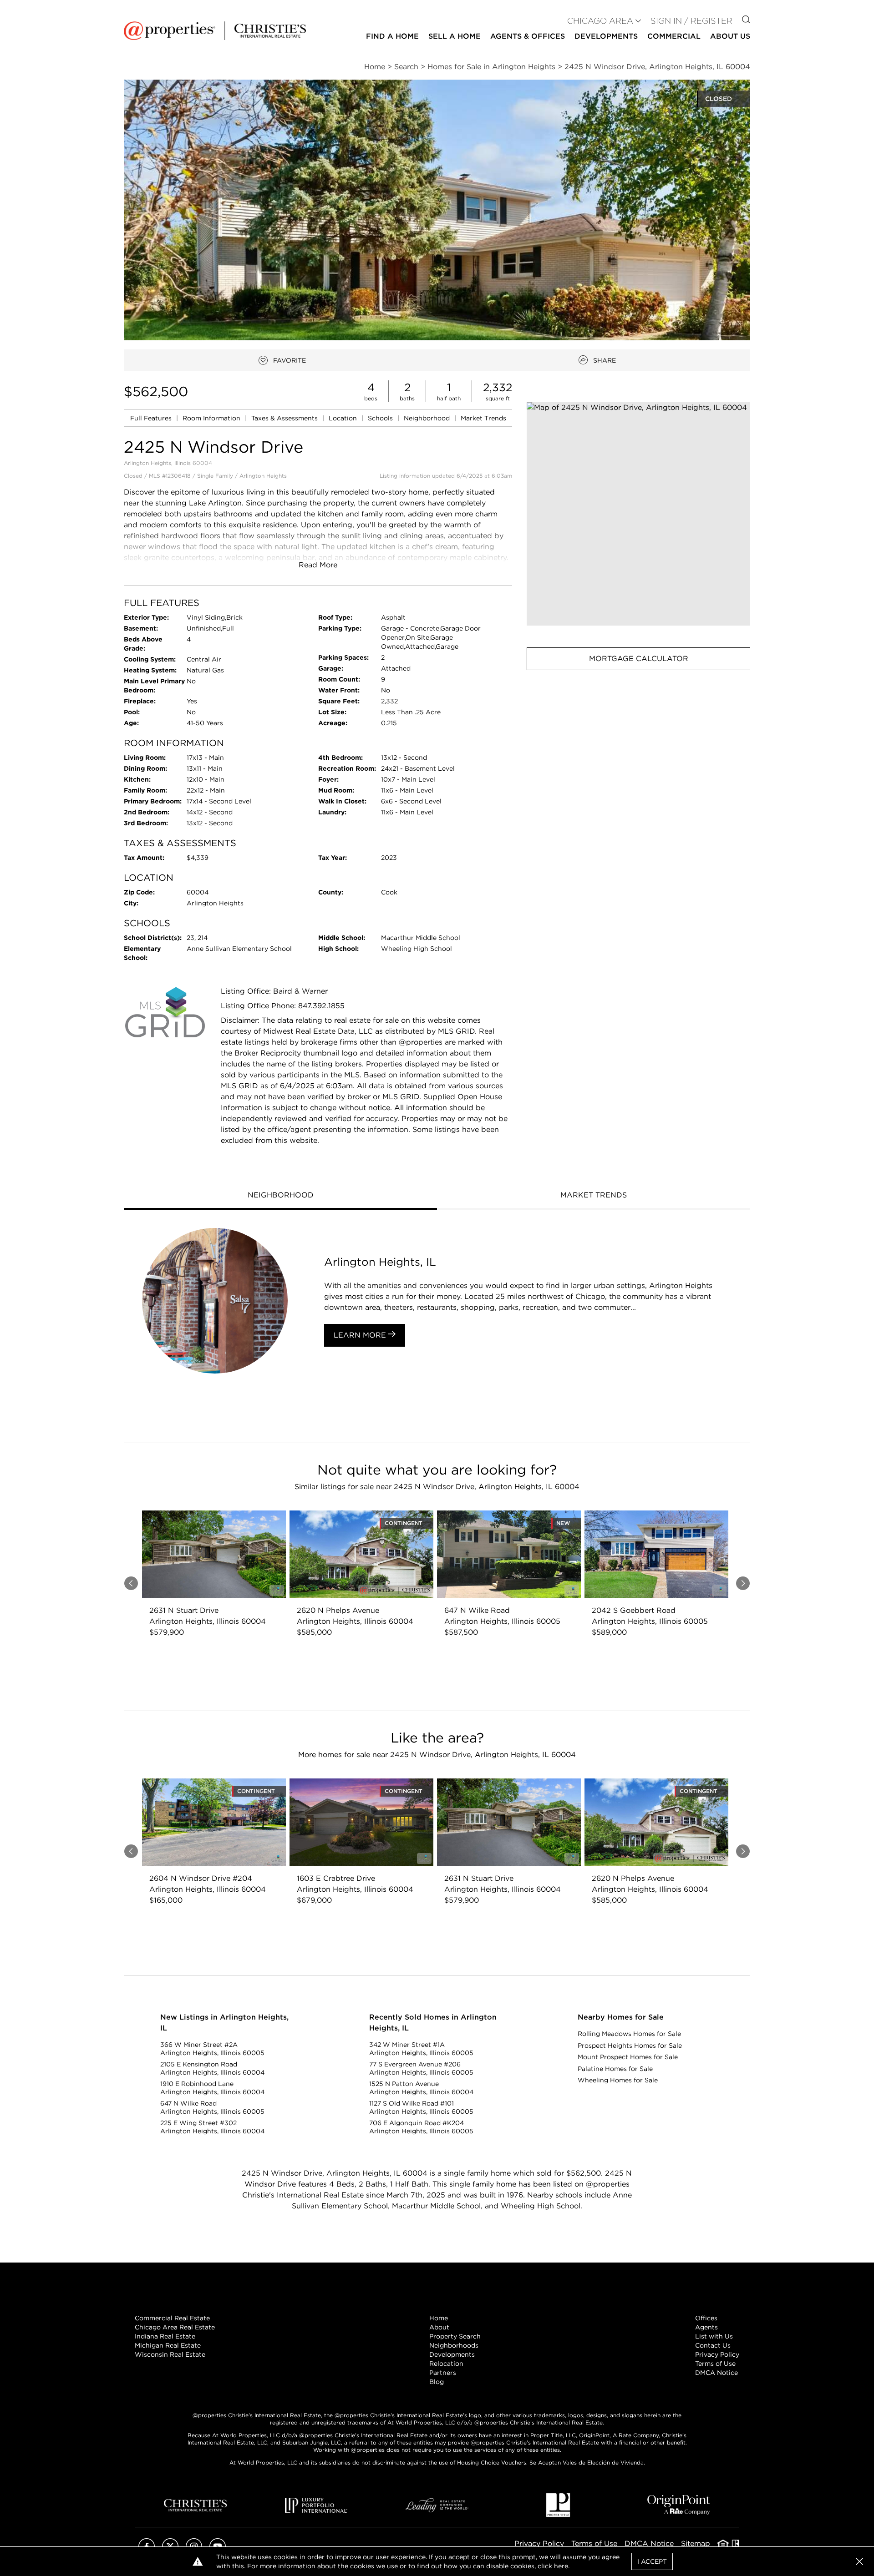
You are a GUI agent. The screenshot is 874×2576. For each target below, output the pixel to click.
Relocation (446, 2364)
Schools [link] (381, 418)
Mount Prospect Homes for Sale (628, 2057)
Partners (443, 2373)
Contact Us (713, 2345)
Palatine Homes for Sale (615, 2069)
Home (439, 2318)
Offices (706, 2318)
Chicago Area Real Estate (175, 2327)
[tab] (280, 1196)
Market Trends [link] (483, 418)
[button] (638, 514)
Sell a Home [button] (455, 36)
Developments (606, 36)
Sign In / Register (691, 21)
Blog (437, 2382)
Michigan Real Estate (168, 2345)
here (561, 2566)
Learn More (361, 1335)
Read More (318, 565)
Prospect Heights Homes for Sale (630, 2046)
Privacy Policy (717, 2354)
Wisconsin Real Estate (170, 2354)
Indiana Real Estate (165, 2336)
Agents (706, 2327)
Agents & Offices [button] (528, 36)
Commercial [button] (674, 36)
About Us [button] (730, 36)
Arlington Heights (263, 476)
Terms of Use (715, 2364)
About (439, 2327)
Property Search (455, 2336)
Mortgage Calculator (639, 659)
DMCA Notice (716, 2373)
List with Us (714, 2336)
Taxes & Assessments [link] (285, 418)
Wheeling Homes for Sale (618, 2080)
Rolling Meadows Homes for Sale (629, 2034)
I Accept (652, 2561)
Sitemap (696, 2543)
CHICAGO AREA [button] (600, 21)
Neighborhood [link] (428, 418)
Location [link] (344, 418)
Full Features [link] (152, 418)
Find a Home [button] (392, 36)
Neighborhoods (454, 2345)
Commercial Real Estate (172, 2318)
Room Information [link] (212, 418)
